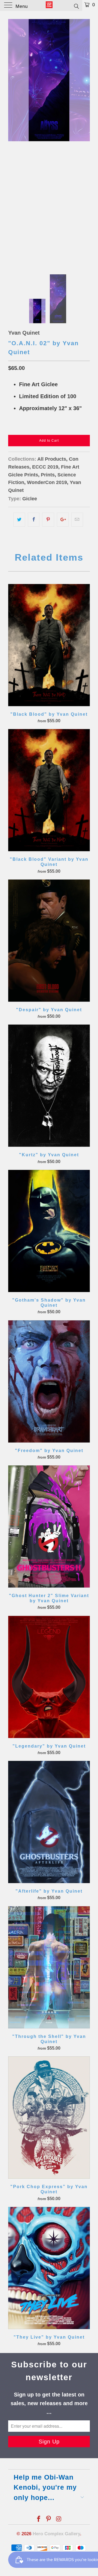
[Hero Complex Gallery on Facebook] (39, 2519)
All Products (52, 459)
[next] (85, 141)
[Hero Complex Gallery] (49, 5)
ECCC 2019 (45, 467)
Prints (48, 475)
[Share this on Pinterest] (48, 520)
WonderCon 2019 (47, 482)
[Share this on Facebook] (34, 520)
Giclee (30, 499)
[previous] (13, 141)
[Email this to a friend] (77, 520)
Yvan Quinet (24, 333)
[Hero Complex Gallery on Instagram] (59, 2519)
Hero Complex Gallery (56, 2534)
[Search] (76, 6)
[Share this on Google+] (63, 520)
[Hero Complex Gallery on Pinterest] (49, 2519)
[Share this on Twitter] (19, 520)
